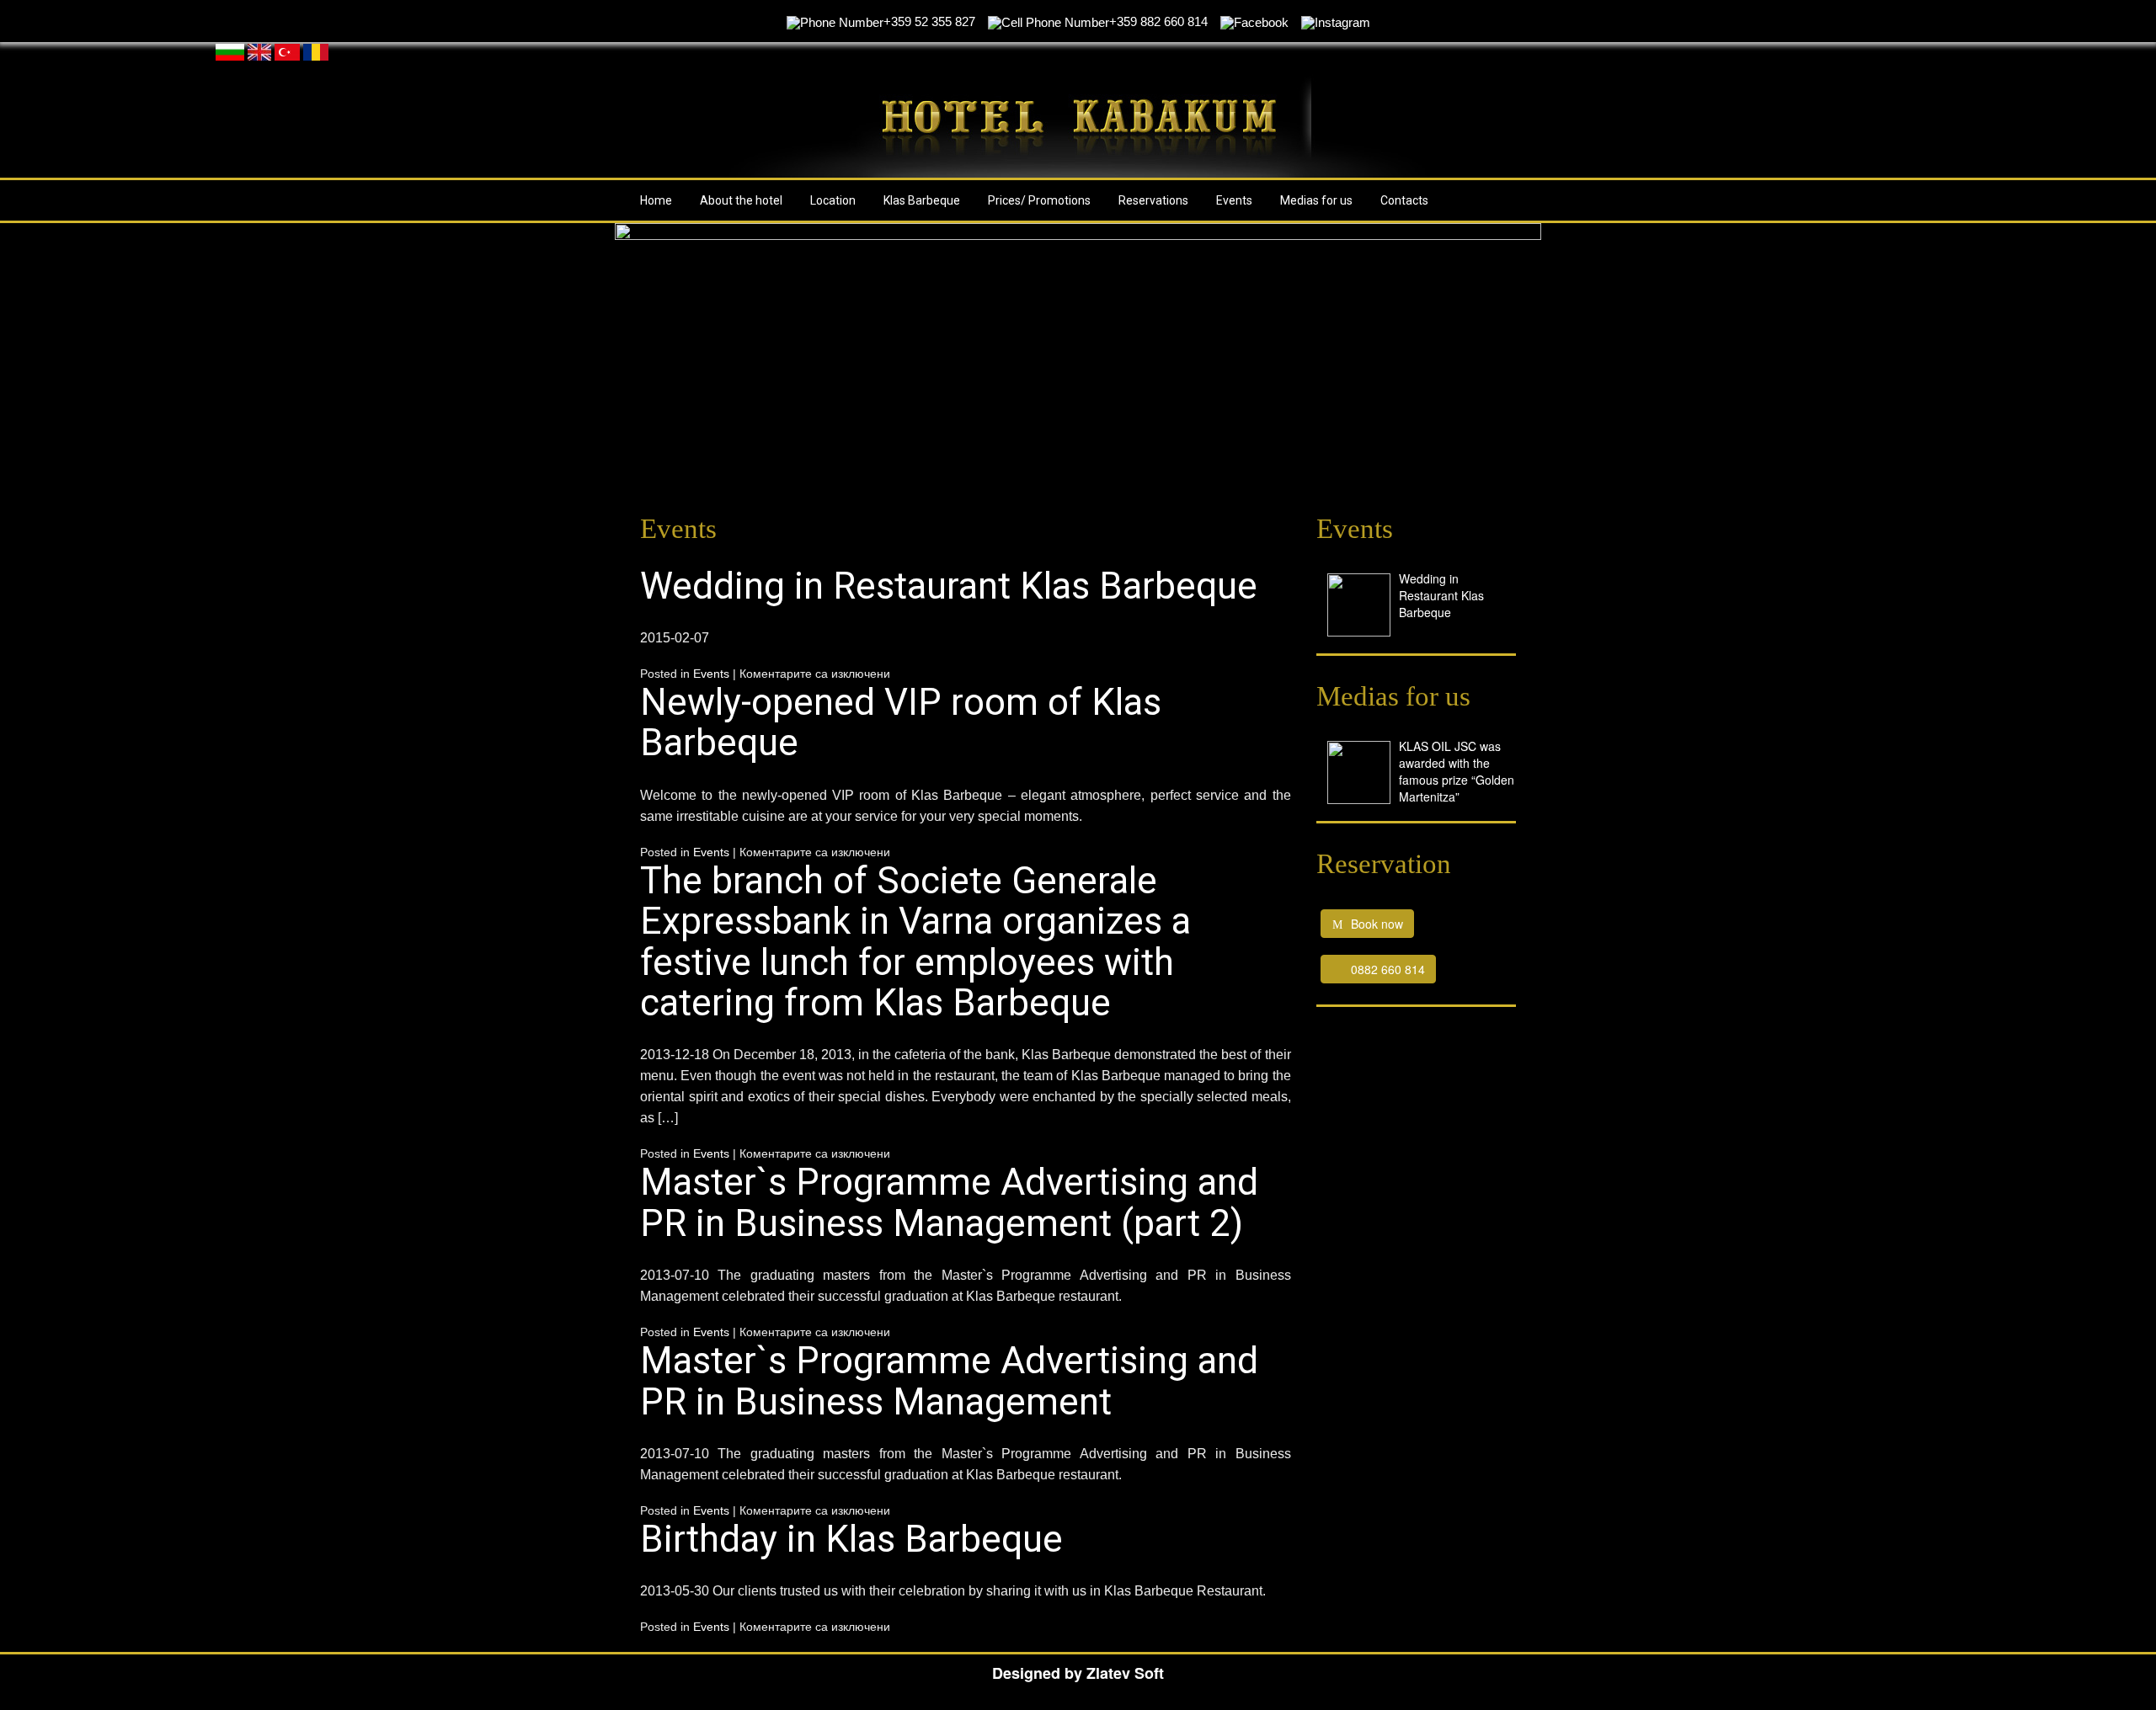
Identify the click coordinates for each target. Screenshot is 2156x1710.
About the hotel (741, 200)
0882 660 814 (1388, 969)
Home (656, 200)
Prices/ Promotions (1039, 200)
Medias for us (1316, 200)
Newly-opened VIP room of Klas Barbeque (901, 722)
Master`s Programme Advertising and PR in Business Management (949, 1381)
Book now (1377, 924)
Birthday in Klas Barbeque (851, 1539)
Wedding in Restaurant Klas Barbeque (949, 586)
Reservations (1153, 200)
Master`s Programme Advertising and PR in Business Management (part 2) (949, 1202)
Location (833, 200)
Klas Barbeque (922, 200)
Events (1234, 200)
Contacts (1404, 200)
